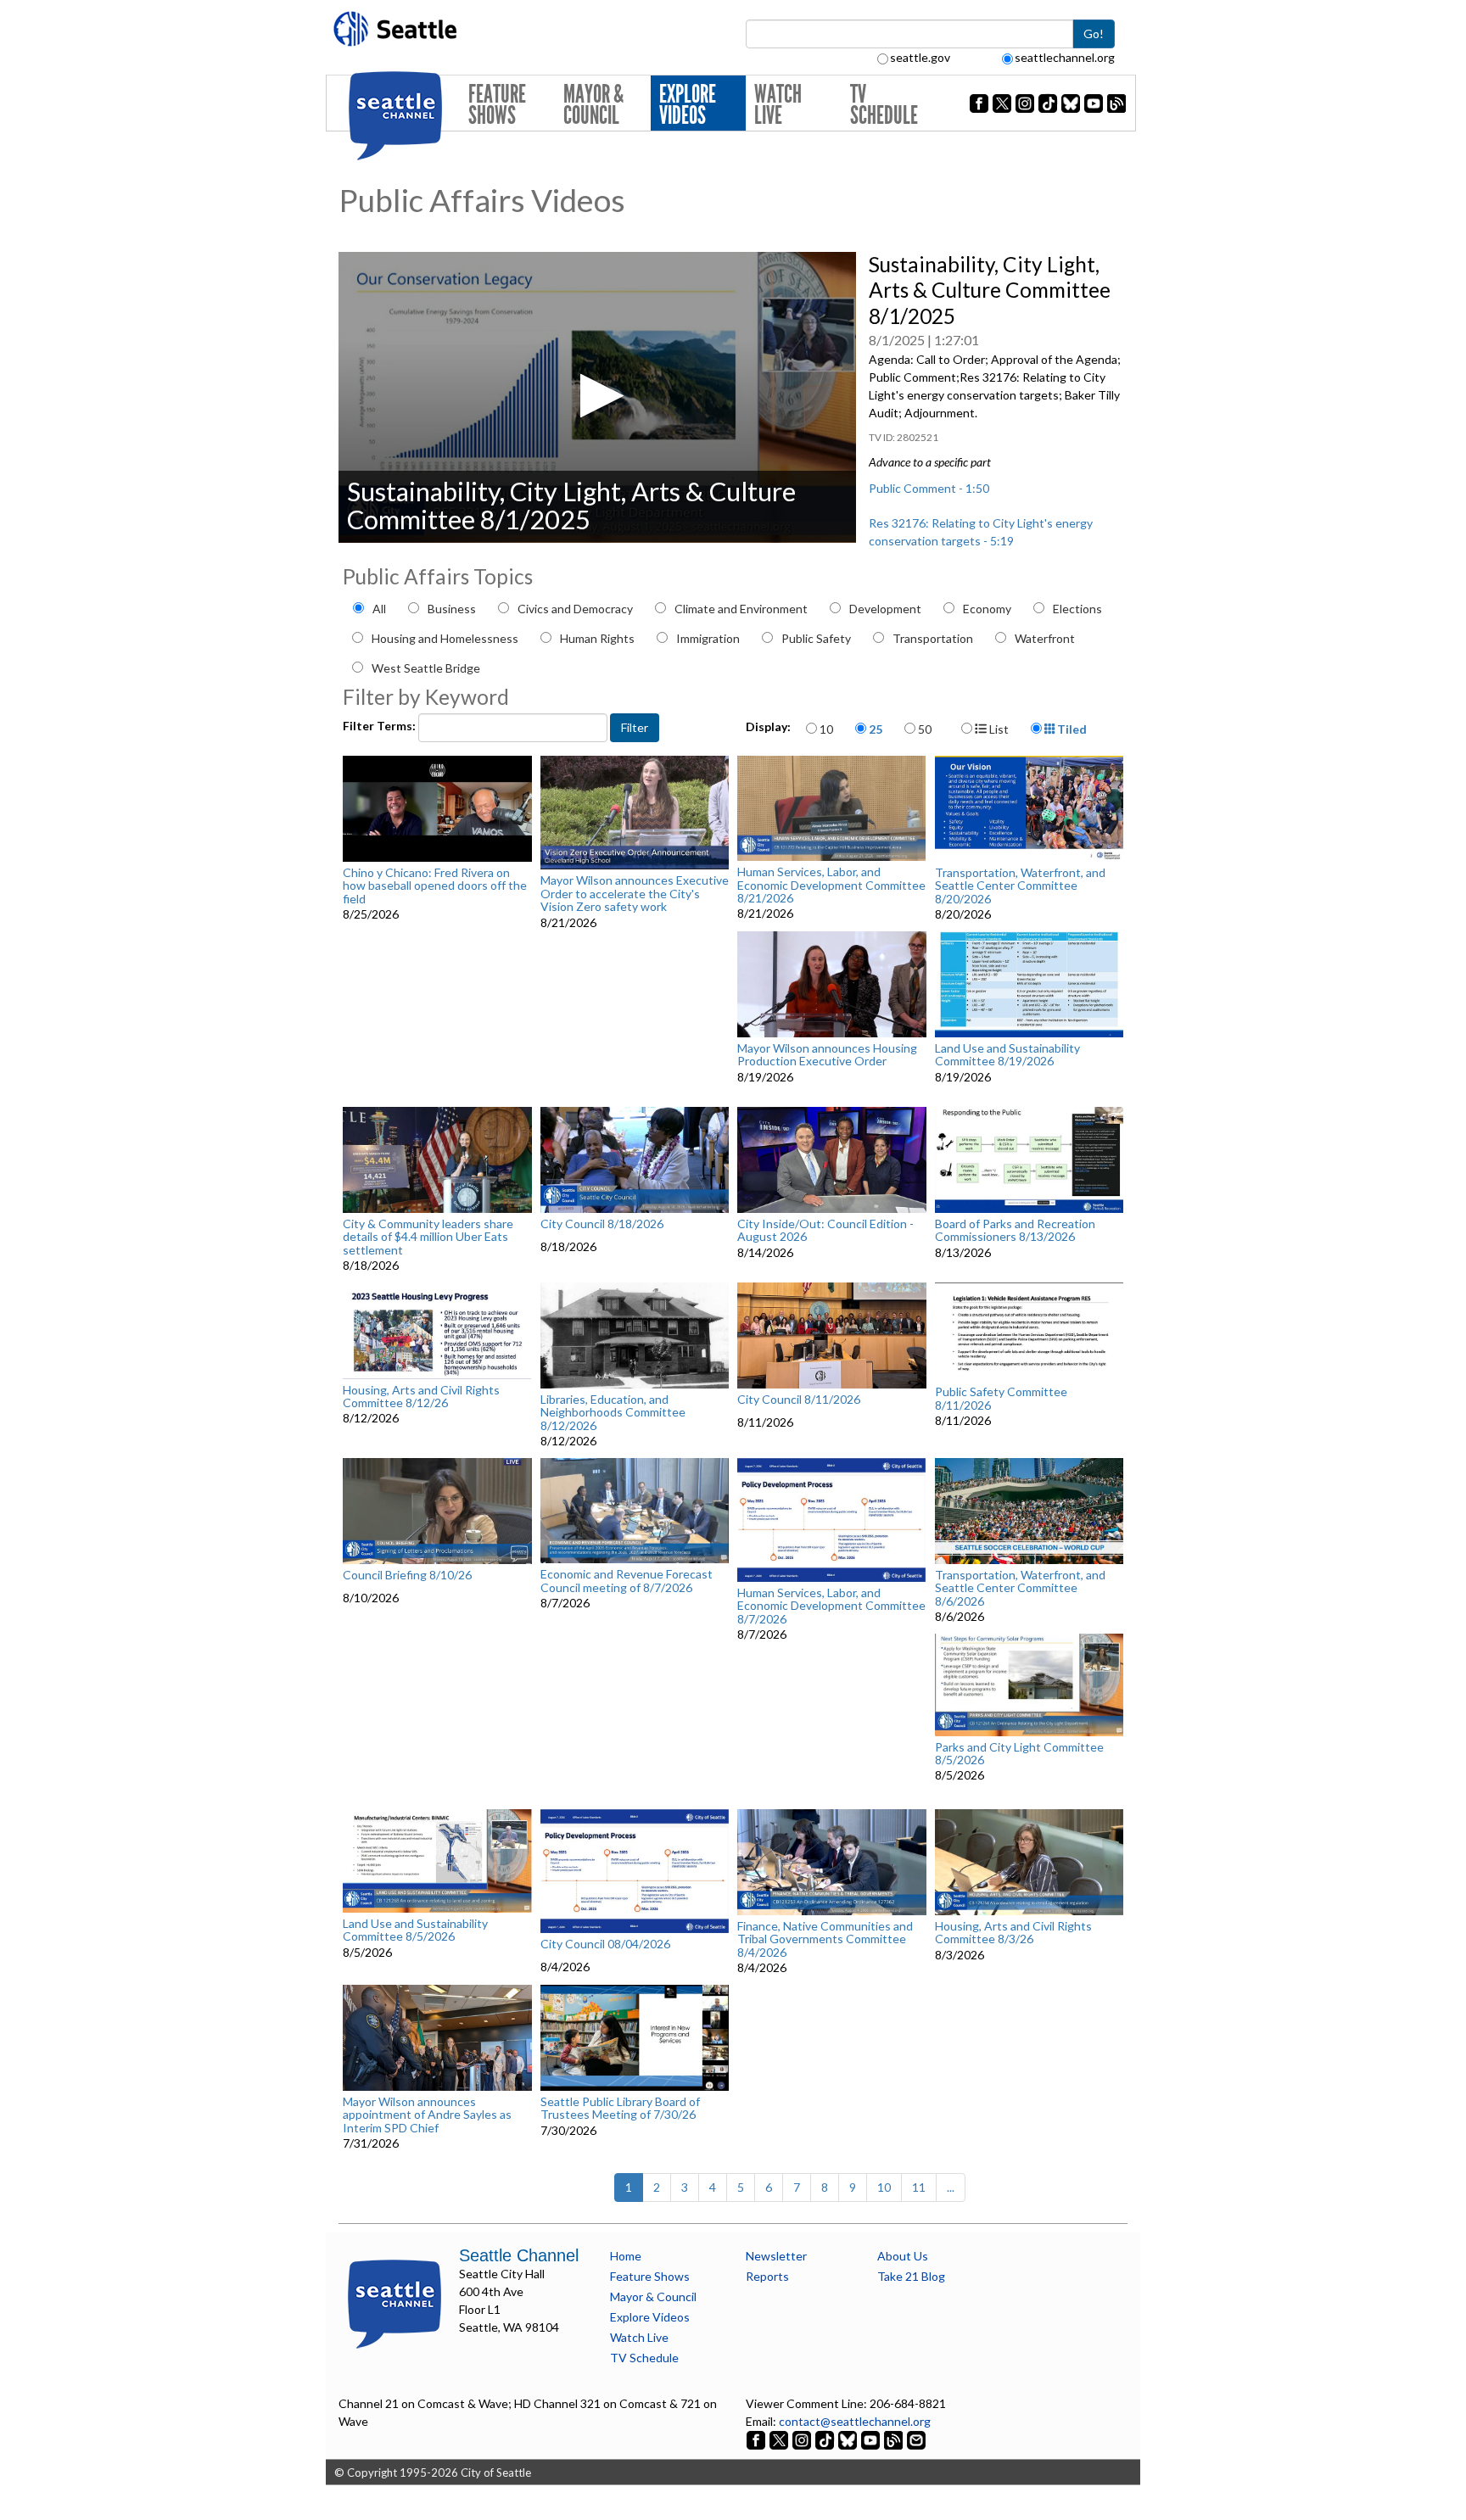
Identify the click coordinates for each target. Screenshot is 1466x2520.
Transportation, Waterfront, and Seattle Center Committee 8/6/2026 (1020, 1588)
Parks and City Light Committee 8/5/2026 (1019, 1754)
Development (885, 609)
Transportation (933, 638)
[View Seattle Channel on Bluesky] (848, 2439)
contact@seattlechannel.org (855, 2421)
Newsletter (776, 2256)
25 (876, 729)
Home (626, 2256)
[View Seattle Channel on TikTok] (825, 2439)
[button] (597, 396)
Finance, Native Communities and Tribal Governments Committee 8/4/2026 (825, 1939)
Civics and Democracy (575, 609)
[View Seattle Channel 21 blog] (895, 2439)
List (998, 729)
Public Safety (816, 638)
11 (919, 2187)
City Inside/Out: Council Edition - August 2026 (825, 1230)
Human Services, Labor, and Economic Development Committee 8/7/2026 (831, 1606)
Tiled (1071, 729)
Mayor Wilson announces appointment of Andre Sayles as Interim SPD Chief (427, 2115)
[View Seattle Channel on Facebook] (757, 2439)
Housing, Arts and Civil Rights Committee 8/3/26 (1013, 1933)
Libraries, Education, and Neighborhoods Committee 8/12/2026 (613, 1412)
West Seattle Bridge (426, 668)
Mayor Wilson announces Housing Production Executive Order (827, 1055)
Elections (1077, 609)
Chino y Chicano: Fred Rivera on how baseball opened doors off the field (435, 886)
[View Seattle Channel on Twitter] (780, 2439)
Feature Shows (497, 105)
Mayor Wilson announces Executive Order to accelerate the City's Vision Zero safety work (635, 893)
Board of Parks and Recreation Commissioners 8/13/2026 (1015, 1230)
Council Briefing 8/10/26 (407, 1575)
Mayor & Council (593, 105)
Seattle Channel (519, 2255)
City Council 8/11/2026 (799, 1400)
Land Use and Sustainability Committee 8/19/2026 (1007, 1055)
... (951, 2187)
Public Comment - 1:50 (929, 488)
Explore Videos (688, 105)
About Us (903, 2256)
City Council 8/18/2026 (602, 1224)
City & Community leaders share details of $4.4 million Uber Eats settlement (428, 1237)
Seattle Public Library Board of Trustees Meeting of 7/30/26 (620, 2108)
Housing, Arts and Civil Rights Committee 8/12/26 (421, 1397)
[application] (597, 397)
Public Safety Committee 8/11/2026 (1001, 1398)
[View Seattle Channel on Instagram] (803, 2439)
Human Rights (597, 638)
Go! (1094, 34)
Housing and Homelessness (445, 638)
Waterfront (1045, 638)
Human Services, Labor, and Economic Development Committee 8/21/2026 (831, 885)
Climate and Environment (741, 609)
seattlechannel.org (1065, 57)
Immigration (708, 638)
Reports (767, 2276)
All (379, 609)
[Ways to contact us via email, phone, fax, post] (916, 2439)
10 (826, 729)
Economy (987, 609)
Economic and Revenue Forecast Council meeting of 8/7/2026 (627, 1581)
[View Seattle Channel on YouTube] (872, 2439)
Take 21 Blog (911, 2276)
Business (452, 609)
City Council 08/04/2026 (605, 1944)
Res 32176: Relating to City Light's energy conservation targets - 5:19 (981, 532)
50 (925, 729)
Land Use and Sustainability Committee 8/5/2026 (415, 1930)
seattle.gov (920, 57)
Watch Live (778, 105)
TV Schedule (884, 105)
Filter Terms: (380, 726)
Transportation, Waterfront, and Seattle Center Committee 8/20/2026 (1020, 886)
